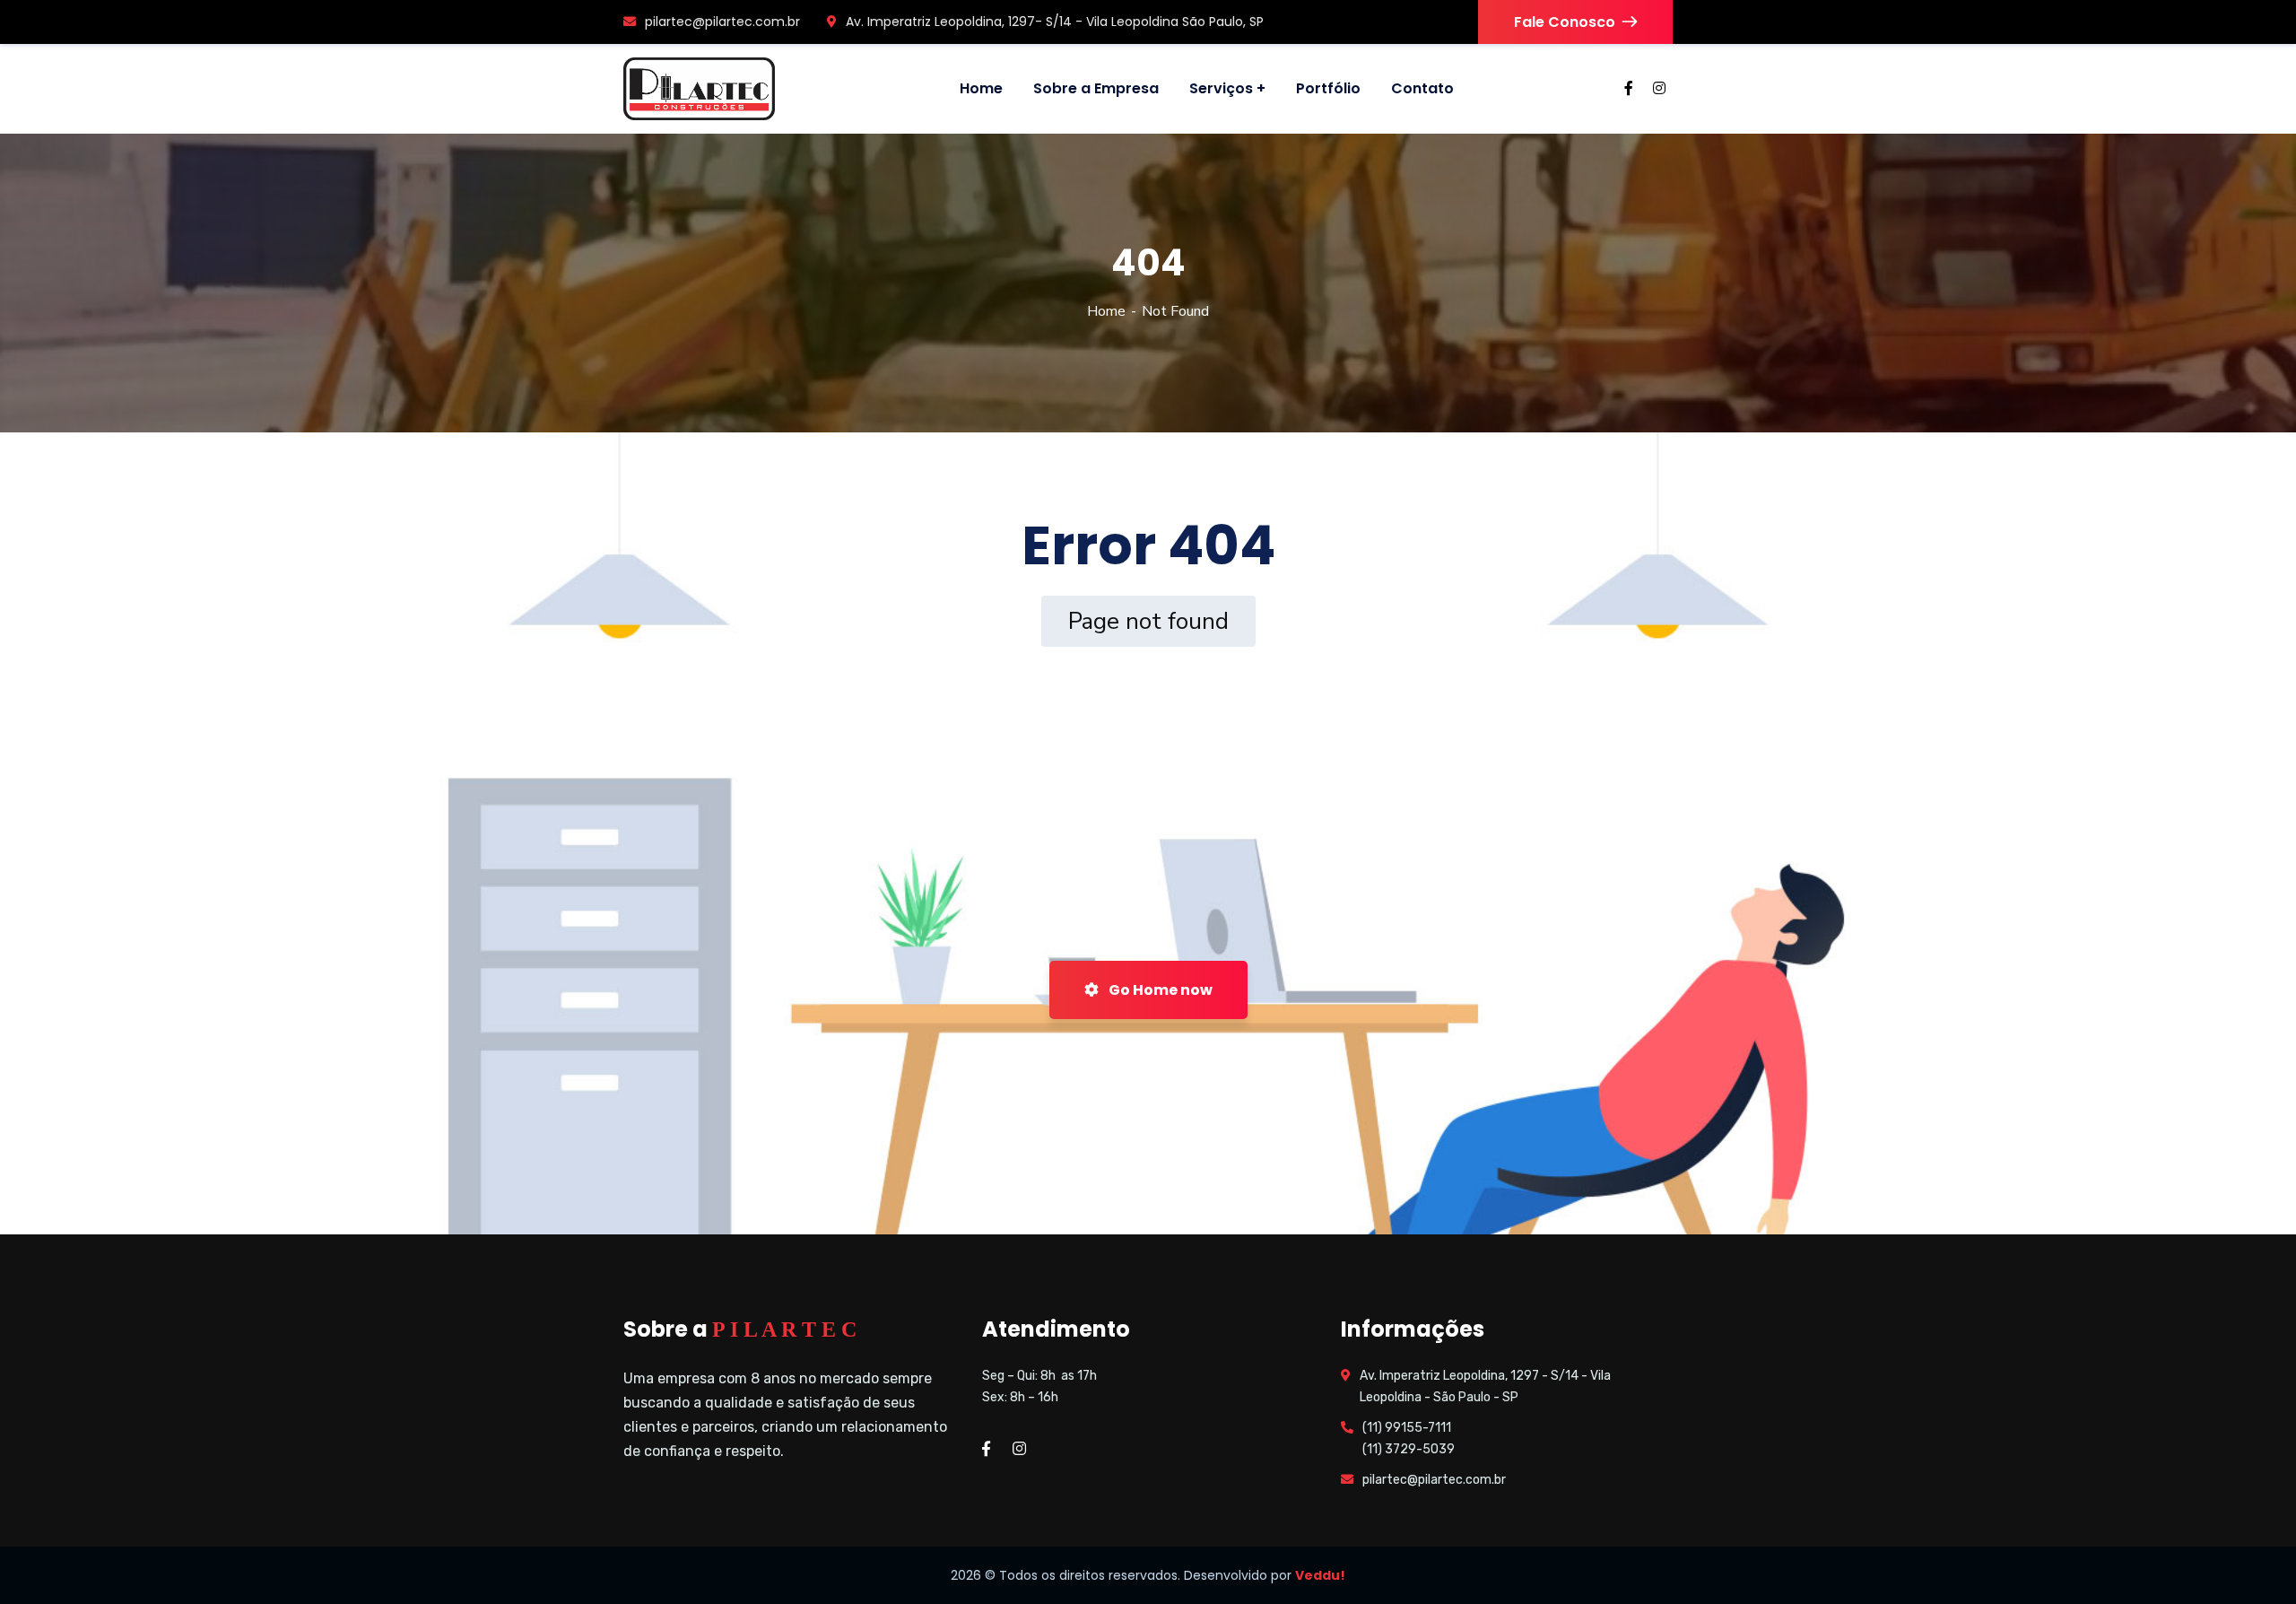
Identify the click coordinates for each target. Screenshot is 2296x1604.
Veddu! (1320, 1575)
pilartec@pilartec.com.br (722, 22)
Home (1106, 311)
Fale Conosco (1565, 22)
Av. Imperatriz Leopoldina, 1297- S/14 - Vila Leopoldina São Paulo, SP (1055, 22)
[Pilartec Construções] (699, 89)
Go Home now (1159, 990)
